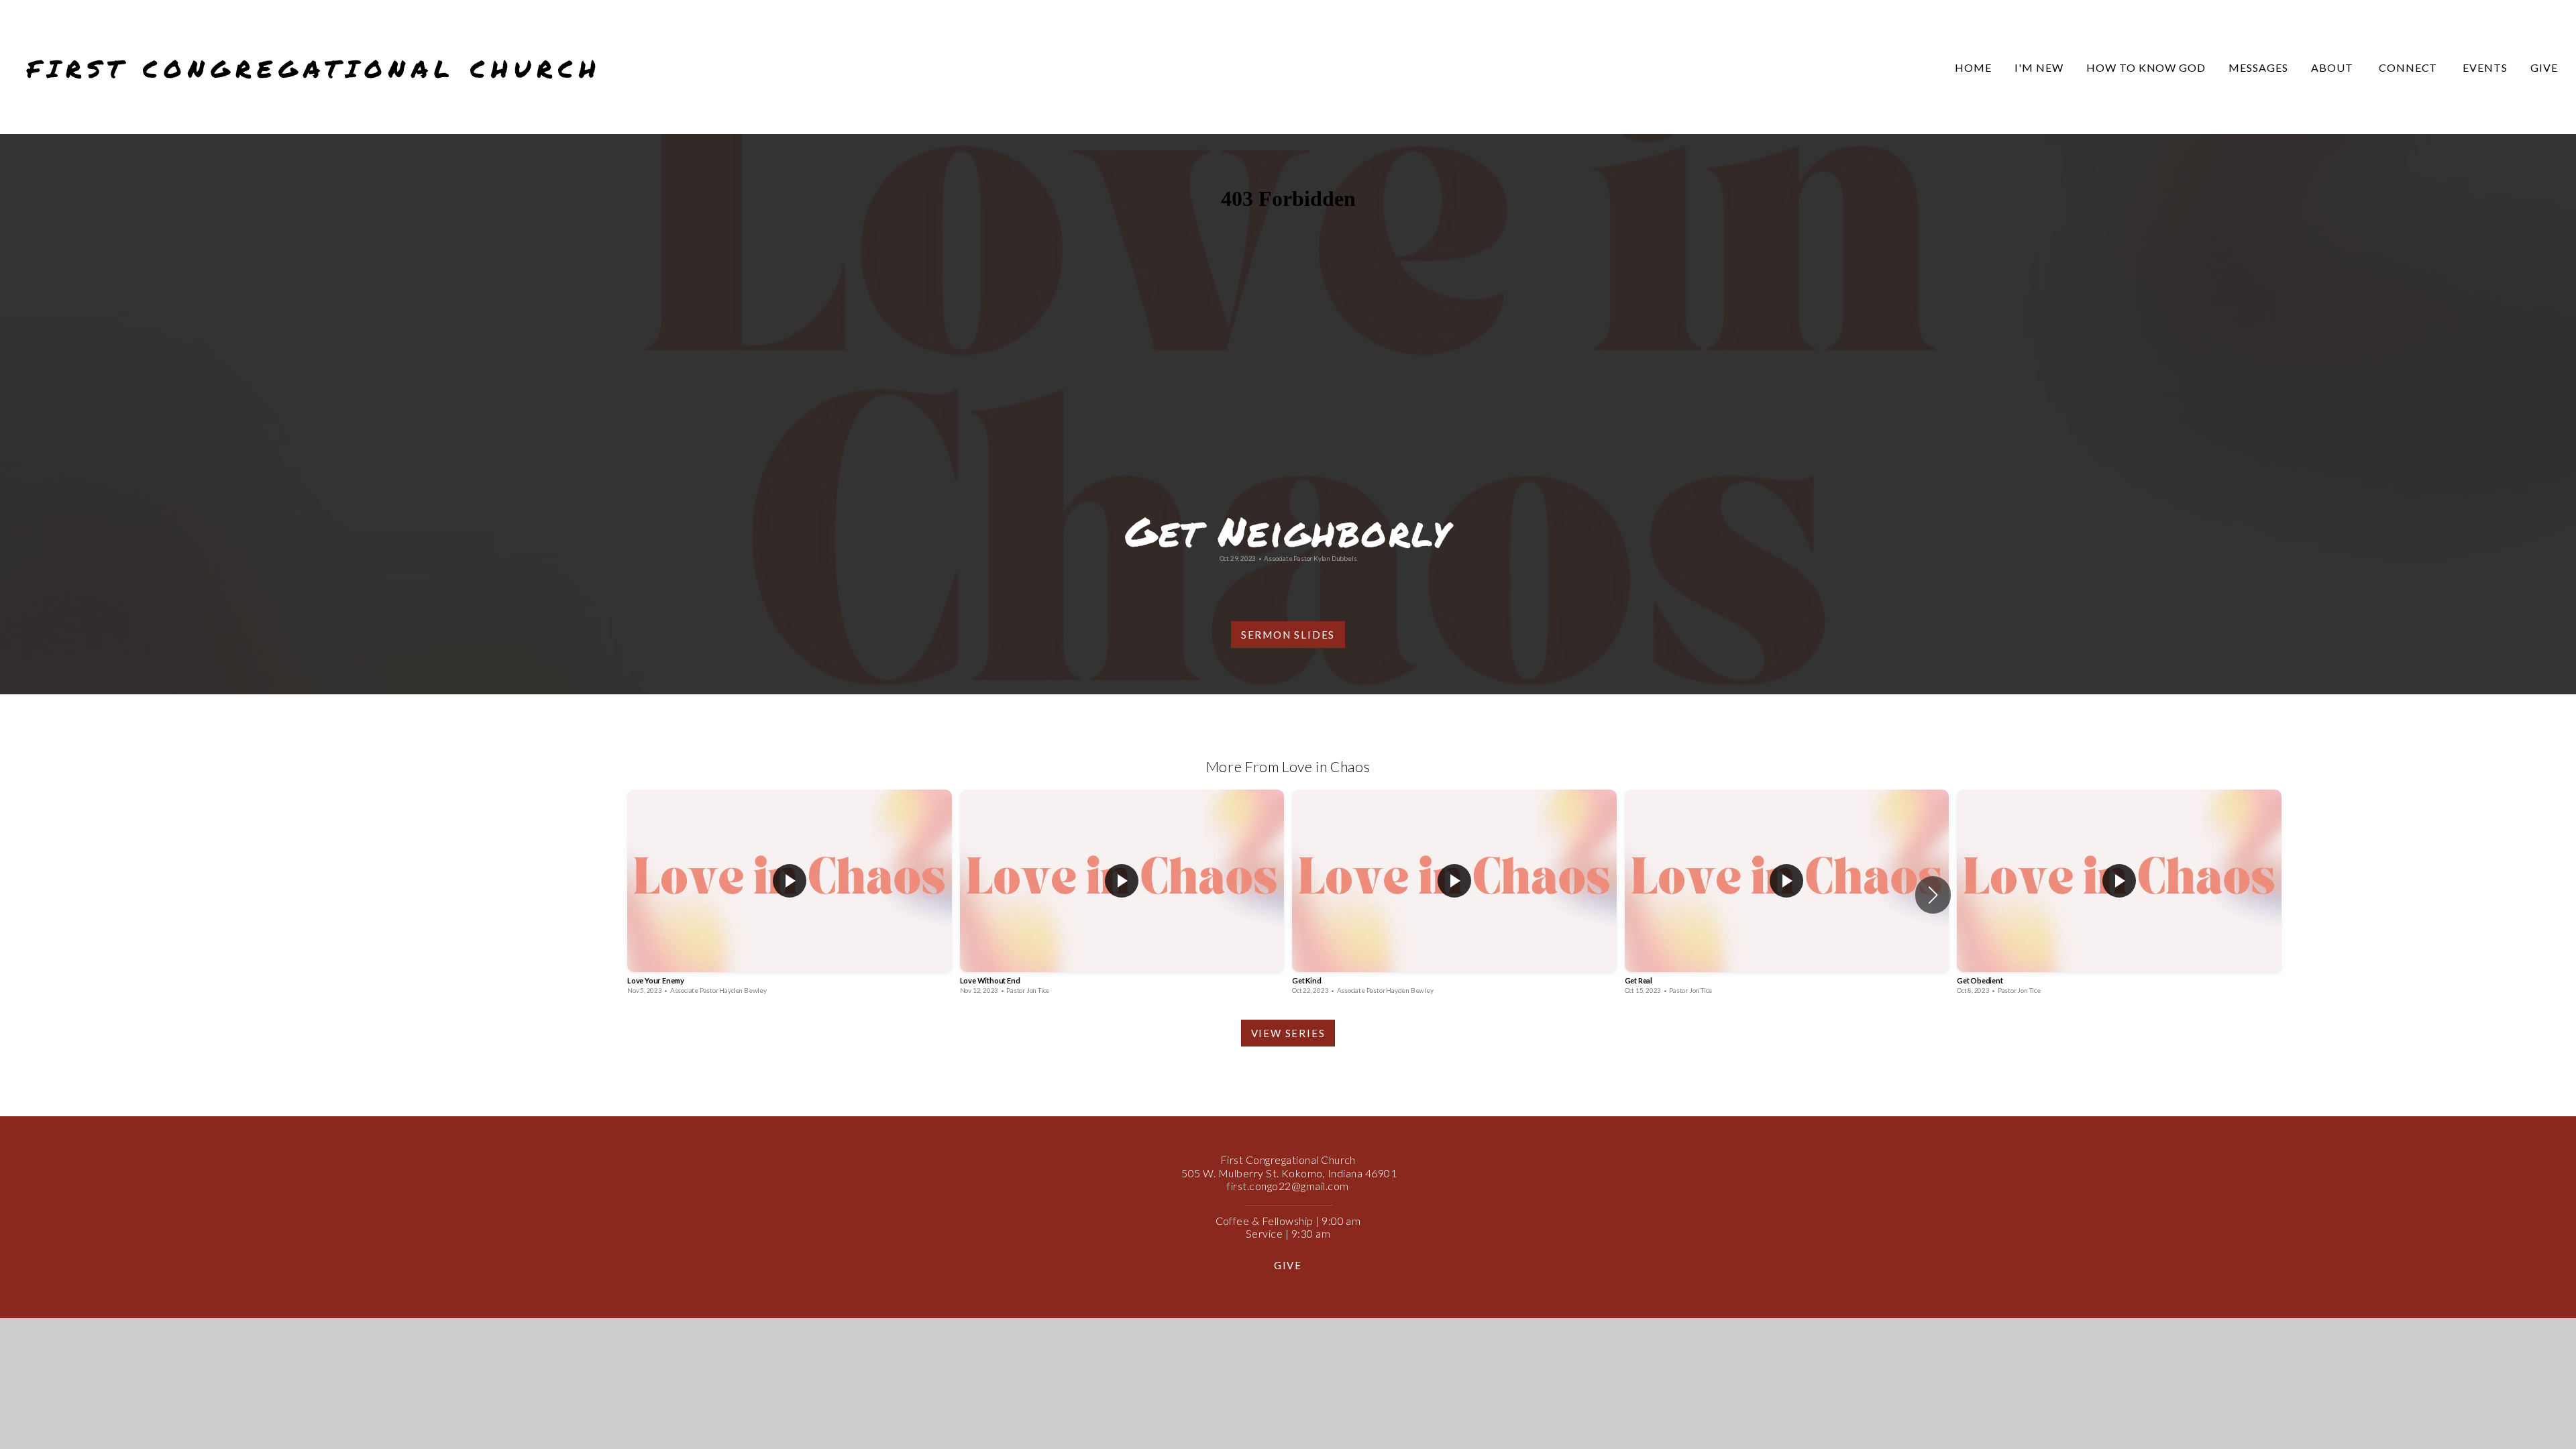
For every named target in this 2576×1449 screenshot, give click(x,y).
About (2333, 67)
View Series (1288, 1033)
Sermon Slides (1288, 635)
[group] (790, 895)
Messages (2258, 67)
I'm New (2039, 67)
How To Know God (2146, 67)
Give (2544, 67)
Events (2485, 67)
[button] (1933, 895)
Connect (2410, 67)
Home (1973, 67)
